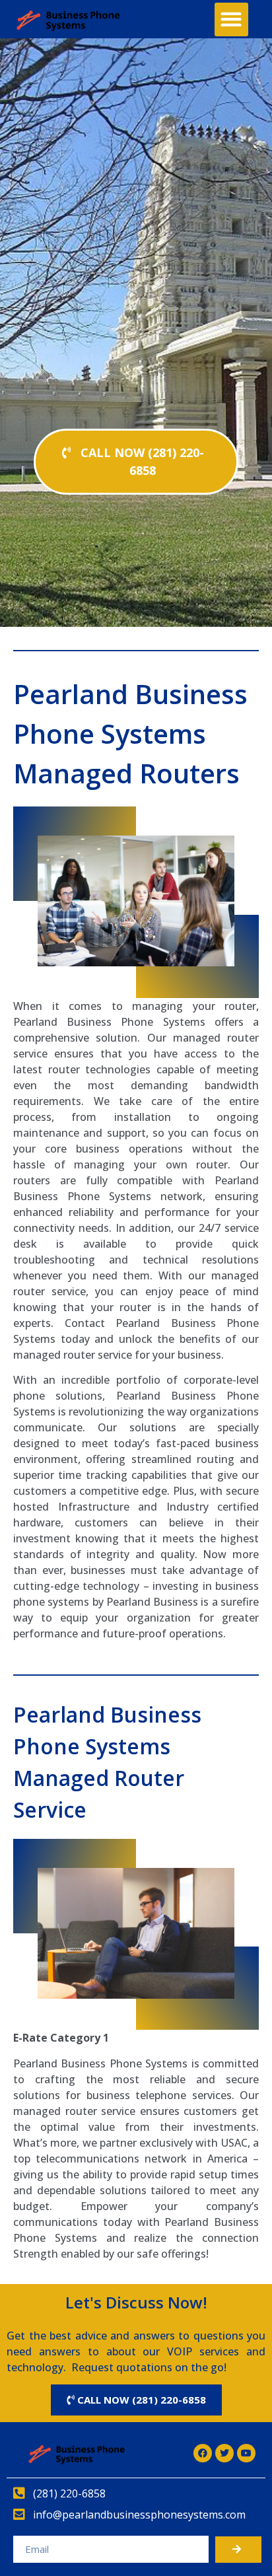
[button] (231, 19)
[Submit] (238, 2550)
